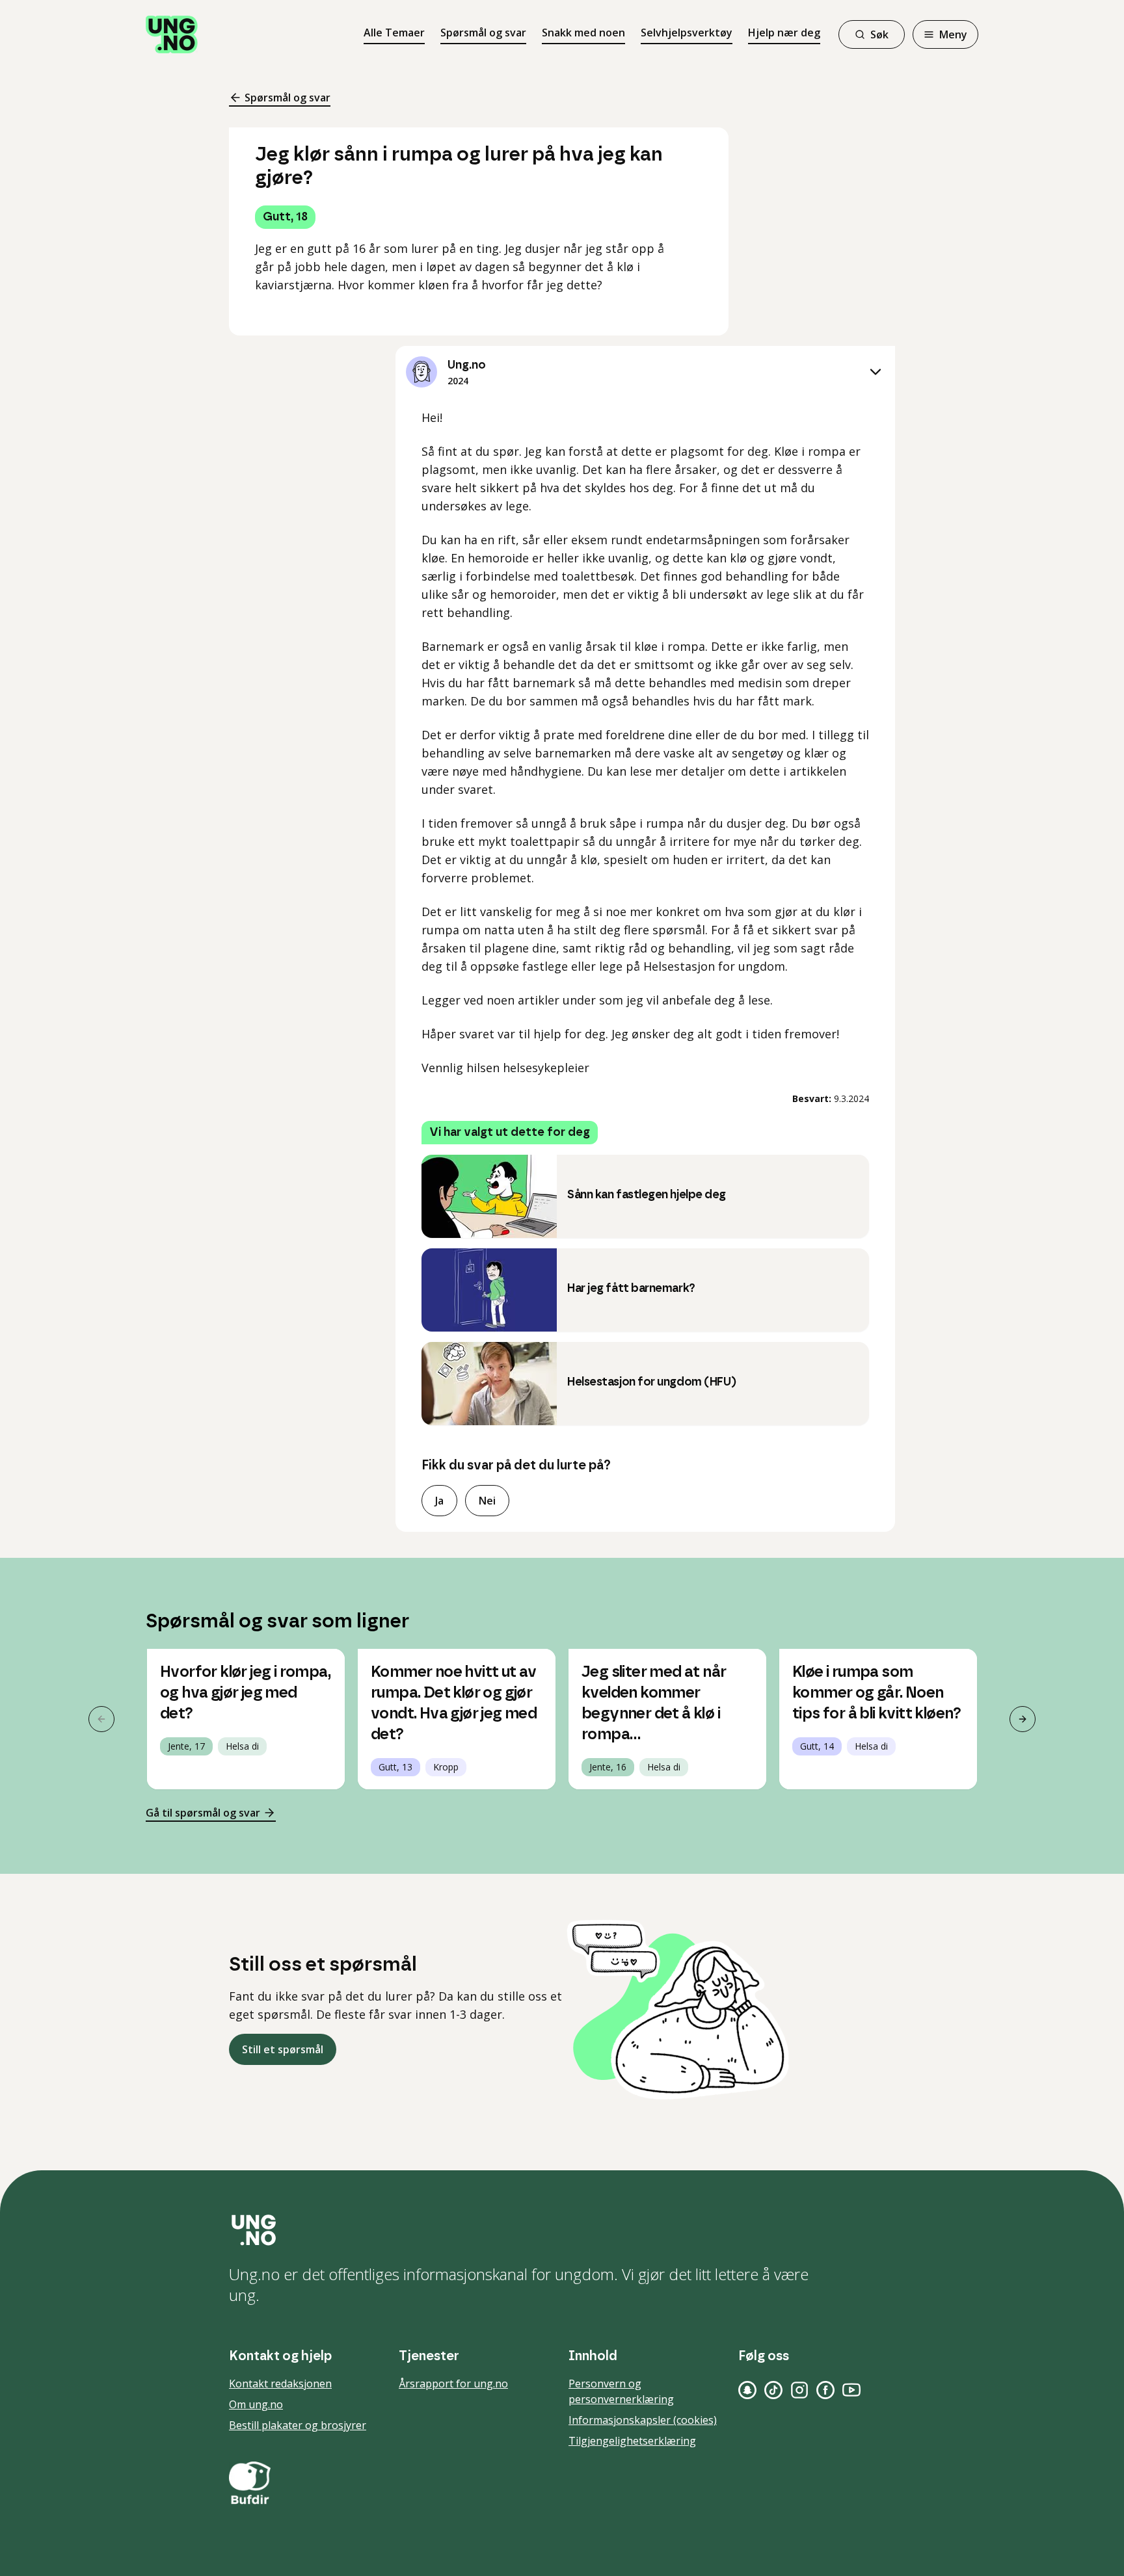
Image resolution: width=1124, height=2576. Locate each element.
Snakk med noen (583, 33)
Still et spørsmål (283, 2049)
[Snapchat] (747, 2390)
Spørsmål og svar (483, 33)
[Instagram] (799, 2390)
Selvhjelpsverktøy (687, 33)
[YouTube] (851, 2390)
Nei (487, 1501)
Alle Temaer (394, 33)
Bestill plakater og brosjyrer (298, 2425)
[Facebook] (825, 2390)
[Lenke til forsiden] (172, 34)
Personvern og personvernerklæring (621, 2391)
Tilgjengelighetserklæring (632, 2441)
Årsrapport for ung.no (453, 2384)
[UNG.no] (562, 2230)
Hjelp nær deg (784, 33)
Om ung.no (256, 2404)
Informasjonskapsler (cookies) (643, 2420)
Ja (439, 1501)
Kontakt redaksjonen (280, 2384)
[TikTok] (773, 2390)
